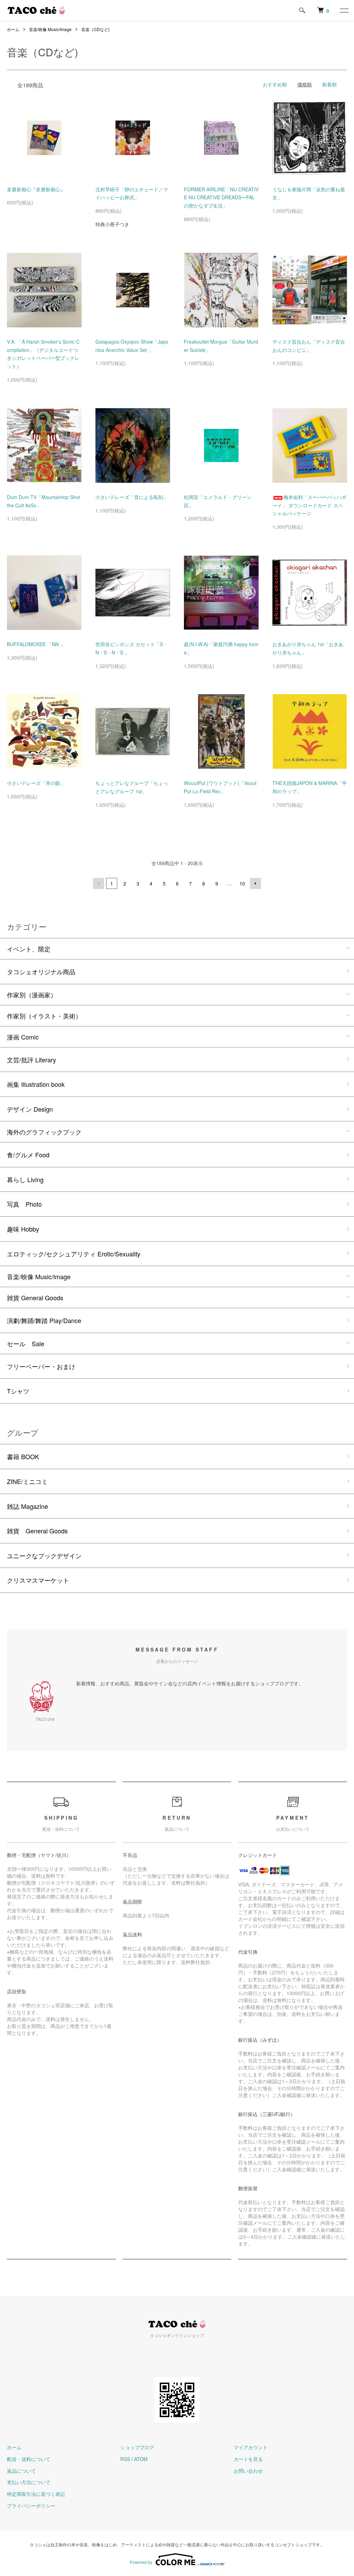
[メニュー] (344, 10)
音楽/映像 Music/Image (50, 29)
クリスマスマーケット (38, 1580)
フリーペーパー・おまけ (41, 1366)
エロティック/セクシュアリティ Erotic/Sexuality (74, 1254)
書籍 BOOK (23, 1456)
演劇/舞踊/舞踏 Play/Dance (44, 1320)
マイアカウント (251, 2447)
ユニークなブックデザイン (44, 1555)
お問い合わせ (248, 2471)
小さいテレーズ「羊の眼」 (36, 783)
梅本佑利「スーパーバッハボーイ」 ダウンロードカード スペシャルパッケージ (309, 505)
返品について (21, 2471)
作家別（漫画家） (32, 995)
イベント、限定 (29, 949)
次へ (255, 883)
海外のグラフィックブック (44, 1132)
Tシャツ (18, 1391)
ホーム (13, 29)
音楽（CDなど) (95, 29)
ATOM (141, 2459)
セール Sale (26, 1343)
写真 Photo (24, 1204)
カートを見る (248, 2459)
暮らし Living (25, 1179)
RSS (125, 2459)
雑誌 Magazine (27, 1506)
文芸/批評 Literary (31, 1060)
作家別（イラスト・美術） (44, 1016)
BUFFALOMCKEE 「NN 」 (36, 644)
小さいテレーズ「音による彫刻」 (132, 497)
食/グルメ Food (28, 1155)
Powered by (141, 2562)
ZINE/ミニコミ (27, 1481)
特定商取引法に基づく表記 (36, 2494)
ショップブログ (137, 2447)
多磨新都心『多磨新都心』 (36, 189)
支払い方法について (29, 2482)
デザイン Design (30, 1109)
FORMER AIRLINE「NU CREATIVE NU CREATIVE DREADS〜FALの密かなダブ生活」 (221, 198)
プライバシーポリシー (31, 2506)
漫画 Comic (23, 1037)
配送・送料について (29, 2459)
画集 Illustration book (36, 1084)
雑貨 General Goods (35, 1297)
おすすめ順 (275, 84)
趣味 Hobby (23, 1229)
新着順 (329, 84)
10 (242, 883)
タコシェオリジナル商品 (41, 971)
